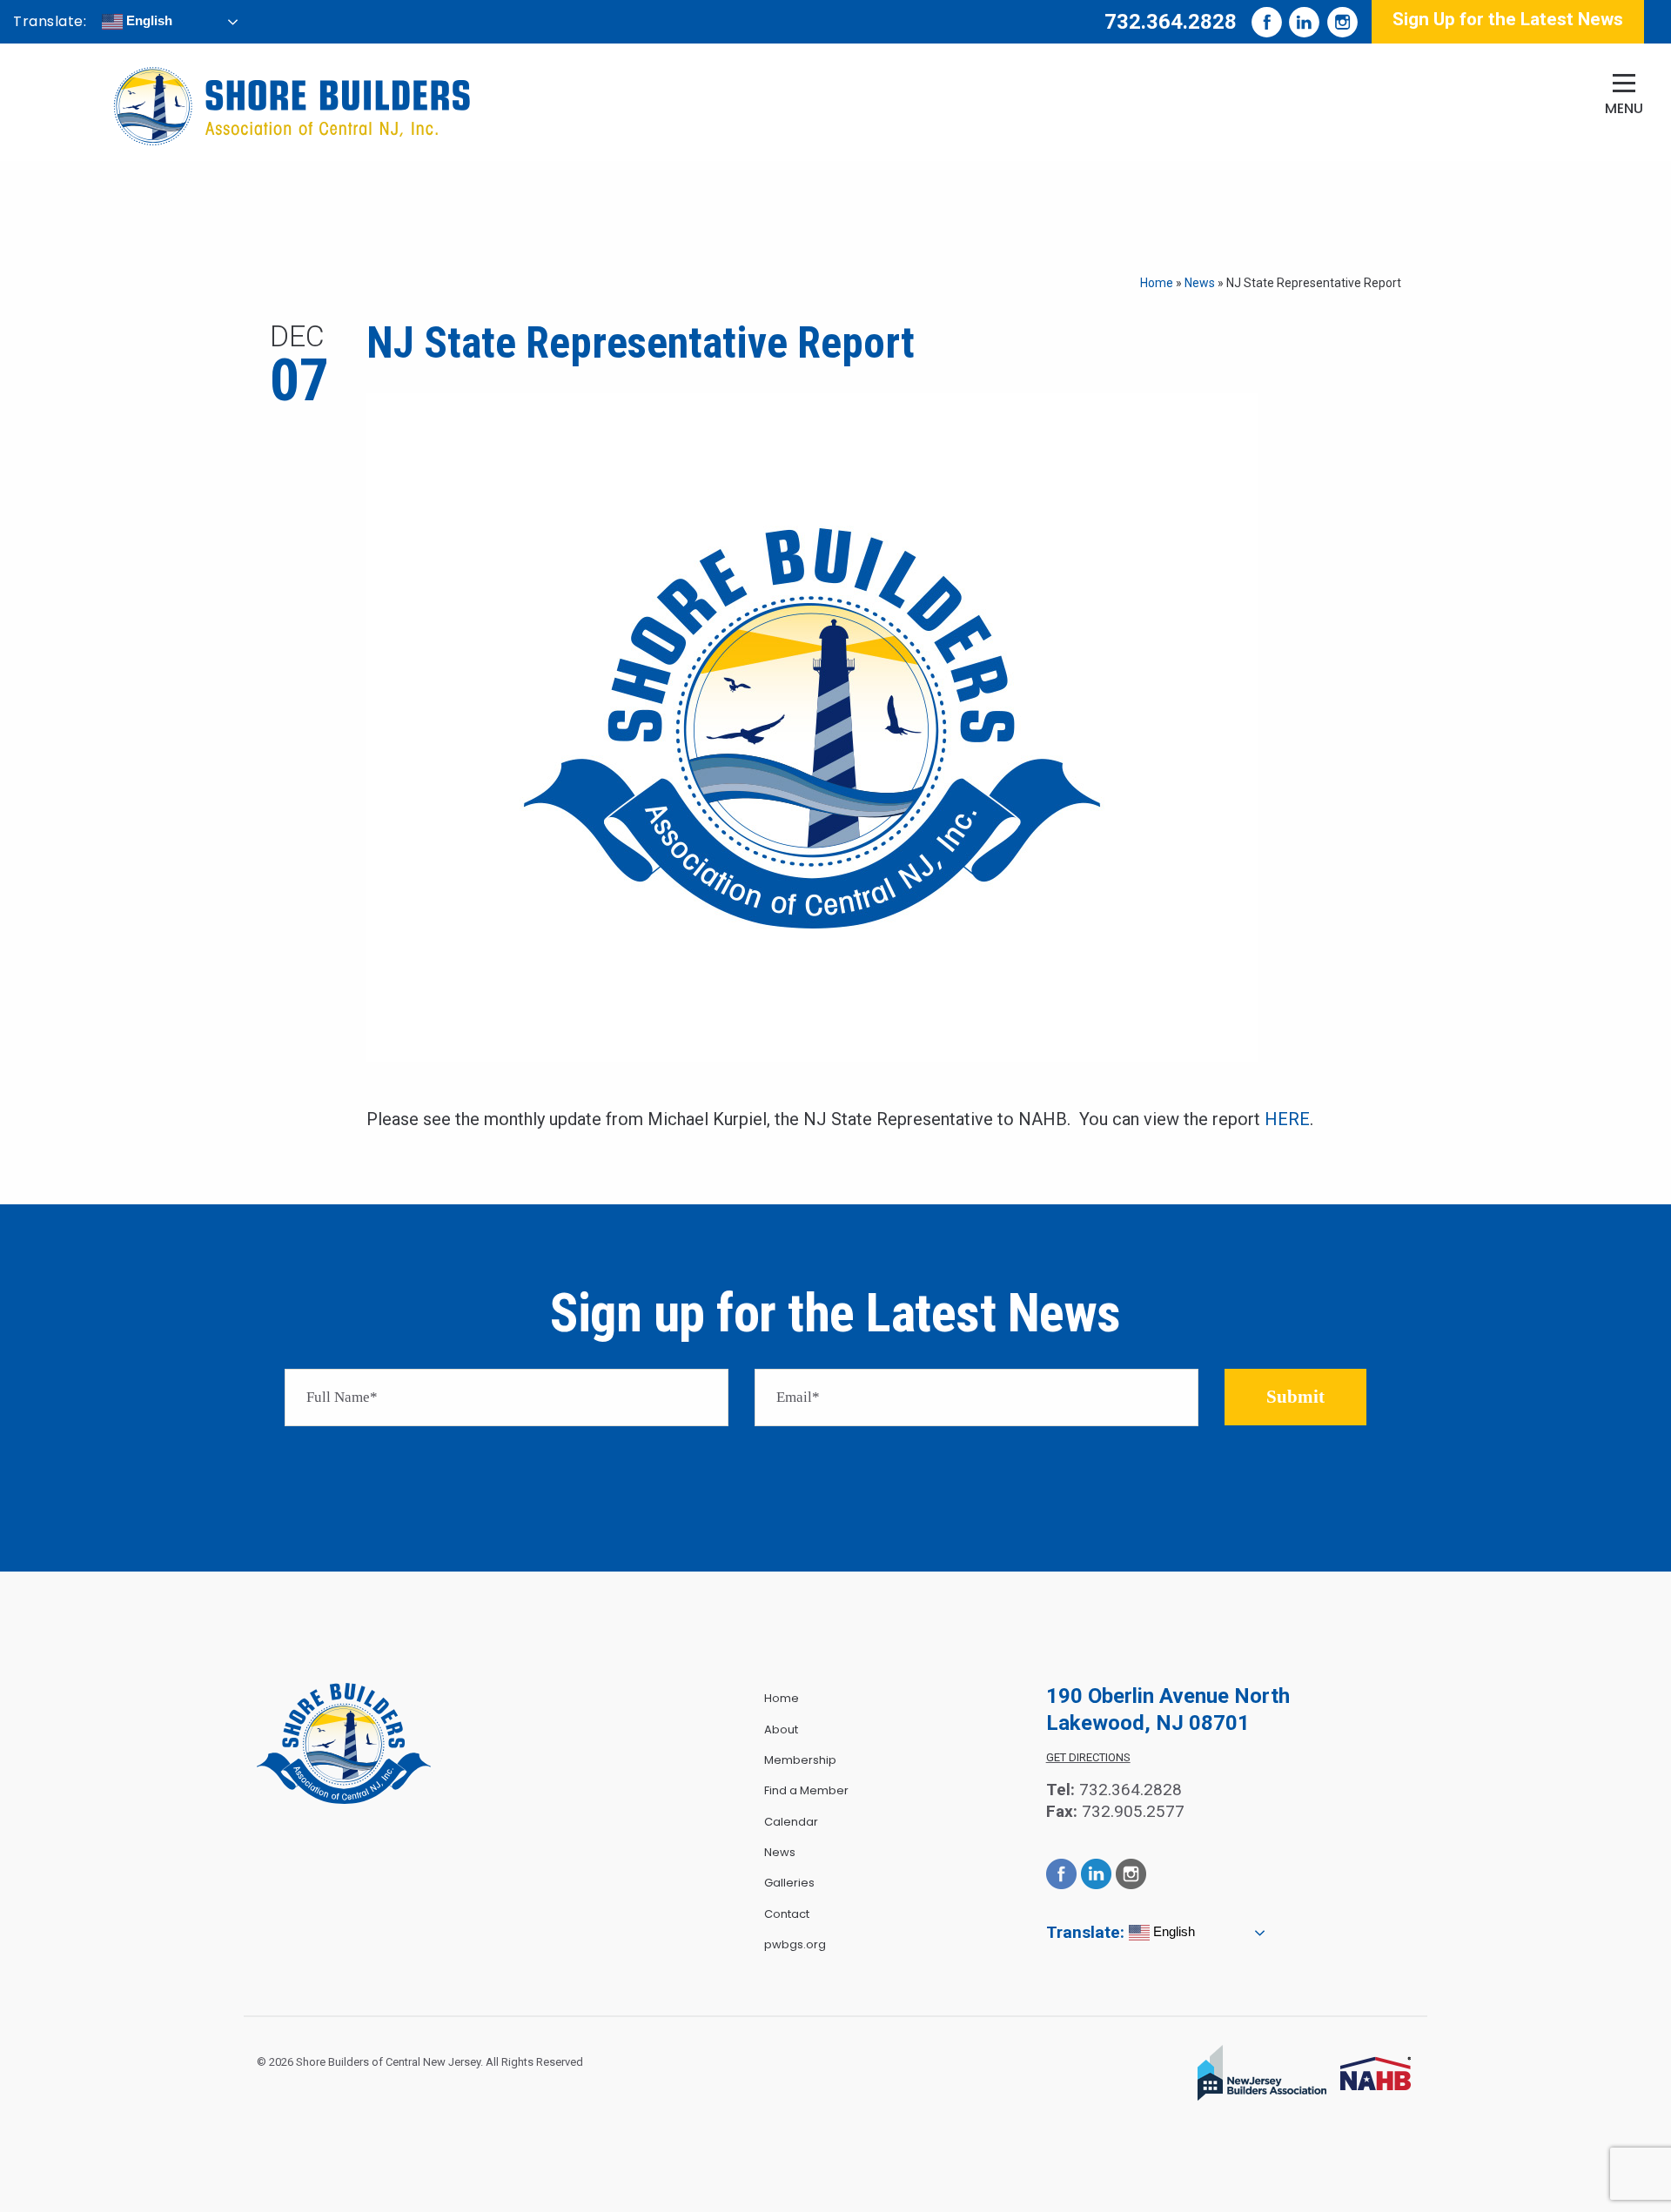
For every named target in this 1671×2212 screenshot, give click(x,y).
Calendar (791, 1822)
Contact (787, 1914)
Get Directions (1088, 1757)
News (1200, 283)
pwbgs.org (795, 1944)
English (148, 20)
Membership (800, 1760)
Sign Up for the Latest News (1508, 19)
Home (1157, 283)
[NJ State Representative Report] (812, 726)
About (781, 1729)
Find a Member (806, 1790)
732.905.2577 (1133, 1811)
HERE (1287, 1119)
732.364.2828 (1171, 22)
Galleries (789, 1883)
